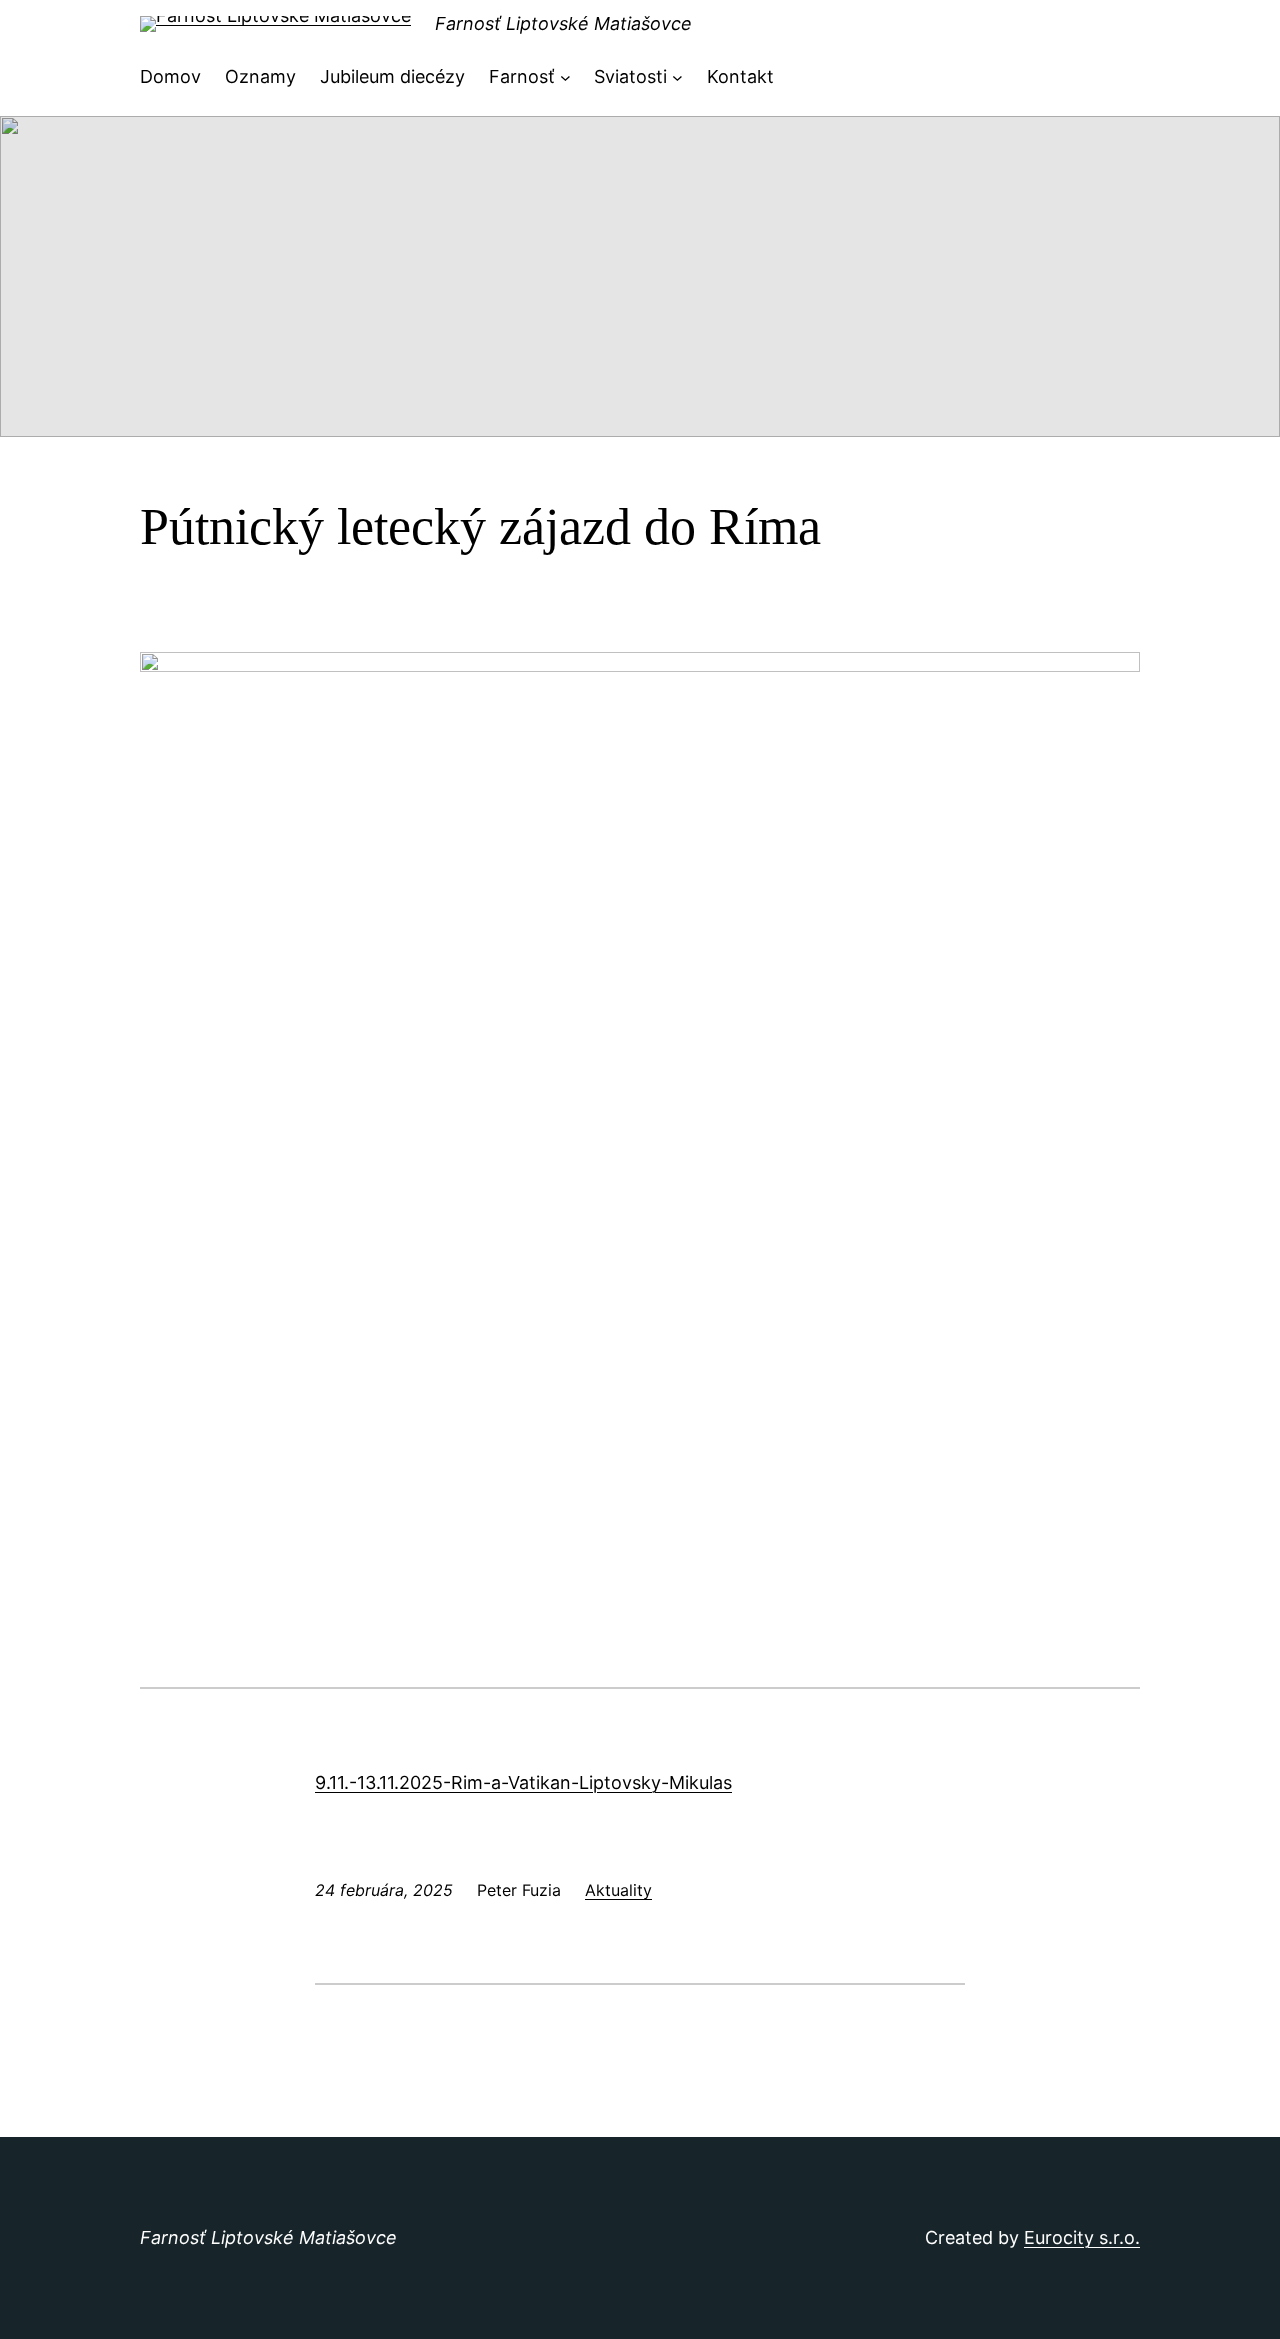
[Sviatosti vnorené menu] (677, 77)
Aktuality (618, 1890)
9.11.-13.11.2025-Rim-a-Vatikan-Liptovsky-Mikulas (523, 1782)
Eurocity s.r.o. (1082, 2237)
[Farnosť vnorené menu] (565, 77)
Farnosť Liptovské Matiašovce (563, 23)
